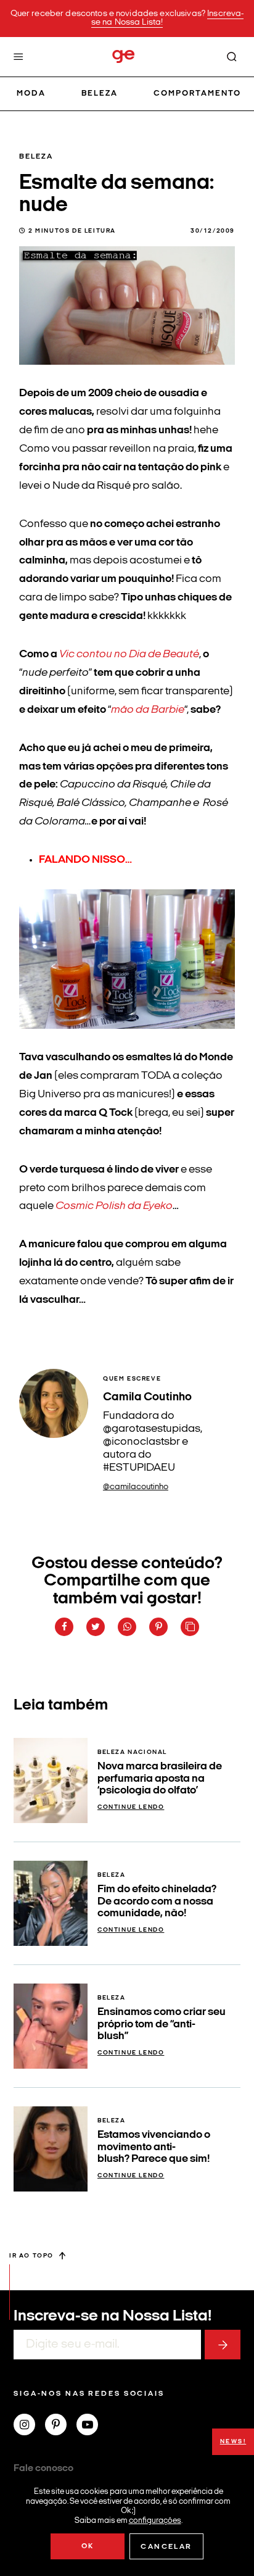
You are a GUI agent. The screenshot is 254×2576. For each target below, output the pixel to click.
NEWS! (233, 2442)
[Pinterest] (61, 2426)
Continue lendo (131, 1807)
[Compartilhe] (190, 1627)
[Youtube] (92, 2426)
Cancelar (166, 2547)
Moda (31, 93)
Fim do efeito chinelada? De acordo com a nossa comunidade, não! (157, 1901)
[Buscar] (232, 57)
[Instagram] (29, 2426)
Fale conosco (43, 2469)
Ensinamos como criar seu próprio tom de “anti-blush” (162, 2024)
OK (88, 2546)
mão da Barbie (148, 710)
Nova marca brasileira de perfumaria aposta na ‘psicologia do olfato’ (160, 1779)
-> (223, 2345)
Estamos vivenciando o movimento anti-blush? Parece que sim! (154, 2147)
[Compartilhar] (64, 1627)
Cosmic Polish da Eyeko (114, 1206)
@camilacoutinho (136, 1487)
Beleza (100, 93)
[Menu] (18, 57)
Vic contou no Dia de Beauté (129, 654)
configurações (155, 2520)
